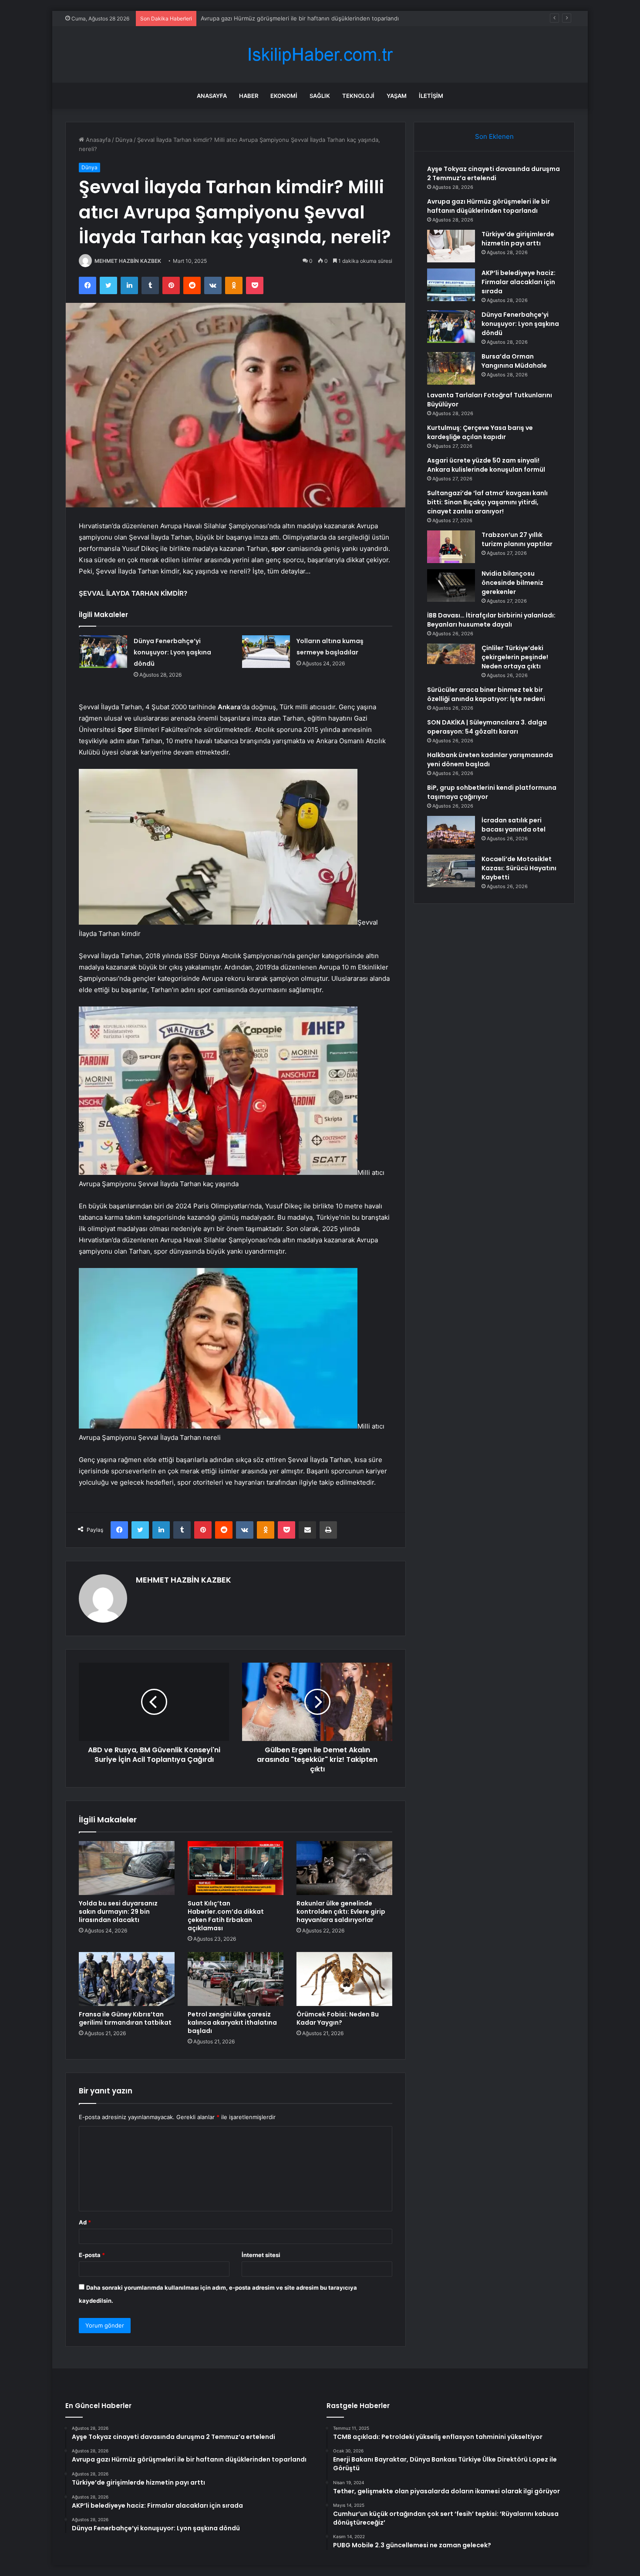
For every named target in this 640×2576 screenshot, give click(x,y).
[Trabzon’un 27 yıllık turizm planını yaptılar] (451, 547)
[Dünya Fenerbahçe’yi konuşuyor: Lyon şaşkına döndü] (103, 652)
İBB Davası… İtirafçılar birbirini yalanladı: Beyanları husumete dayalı (491, 620)
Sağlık (320, 96)
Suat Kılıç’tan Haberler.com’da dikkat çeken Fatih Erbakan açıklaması (226, 1916)
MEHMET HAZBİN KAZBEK (128, 261)
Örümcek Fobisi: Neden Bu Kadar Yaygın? (338, 2018)
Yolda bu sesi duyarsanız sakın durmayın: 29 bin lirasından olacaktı (118, 1912)
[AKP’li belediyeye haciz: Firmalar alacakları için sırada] (451, 285)
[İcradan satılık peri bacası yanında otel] (451, 832)
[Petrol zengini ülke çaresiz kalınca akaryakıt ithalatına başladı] (236, 1979)
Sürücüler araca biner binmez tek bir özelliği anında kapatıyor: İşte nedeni (486, 694)
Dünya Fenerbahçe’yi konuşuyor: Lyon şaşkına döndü (172, 652)
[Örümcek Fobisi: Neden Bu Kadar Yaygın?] (344, 1979)
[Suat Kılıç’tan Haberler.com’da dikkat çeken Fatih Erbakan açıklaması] (236, 1868)
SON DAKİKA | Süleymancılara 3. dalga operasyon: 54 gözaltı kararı (487, 727)
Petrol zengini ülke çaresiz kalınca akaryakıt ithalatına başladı (232, 2023)
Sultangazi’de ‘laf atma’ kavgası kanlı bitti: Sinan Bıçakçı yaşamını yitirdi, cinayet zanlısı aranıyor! (487, 502)
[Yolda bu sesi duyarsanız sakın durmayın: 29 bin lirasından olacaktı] (127, 1868)
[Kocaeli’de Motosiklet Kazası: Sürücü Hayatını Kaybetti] (451, 871)
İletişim (431, 96)
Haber (249, 96)
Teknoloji (358, 96)
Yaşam (397, 96)
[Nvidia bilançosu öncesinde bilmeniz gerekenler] (451, 585)
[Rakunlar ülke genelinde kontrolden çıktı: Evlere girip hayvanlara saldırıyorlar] (344, 1868)
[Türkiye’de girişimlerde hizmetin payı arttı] (451, 246)
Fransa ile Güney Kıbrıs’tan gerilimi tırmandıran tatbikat (125, 2018)
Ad (85, 2222)
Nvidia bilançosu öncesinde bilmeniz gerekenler (512, 583)
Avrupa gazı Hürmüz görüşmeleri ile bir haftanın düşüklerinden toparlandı (488, 206)
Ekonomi (284, 96)
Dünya (124, 140)
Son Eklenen (494, 136)
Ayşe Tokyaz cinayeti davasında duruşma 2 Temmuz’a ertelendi (493, 173)
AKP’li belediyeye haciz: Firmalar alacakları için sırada (519, 282)
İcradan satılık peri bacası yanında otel (514, 825)
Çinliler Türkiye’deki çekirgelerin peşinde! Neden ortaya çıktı (515, 657)
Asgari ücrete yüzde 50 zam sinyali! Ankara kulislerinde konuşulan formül (486, 465)
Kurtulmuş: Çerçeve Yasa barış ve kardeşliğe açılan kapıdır (480, 432)
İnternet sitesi (261, 2255)
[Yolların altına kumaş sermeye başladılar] (266, 652)
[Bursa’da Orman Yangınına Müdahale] (451, 368)
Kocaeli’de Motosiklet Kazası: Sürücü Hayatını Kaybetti (519, 868)
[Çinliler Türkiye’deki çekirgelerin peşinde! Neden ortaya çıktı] (451, 660)
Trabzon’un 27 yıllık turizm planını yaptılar (517, 539)
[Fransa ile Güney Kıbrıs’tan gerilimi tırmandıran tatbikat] (127, 1979)
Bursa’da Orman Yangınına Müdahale (514, 361)
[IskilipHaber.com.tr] (320, 55)
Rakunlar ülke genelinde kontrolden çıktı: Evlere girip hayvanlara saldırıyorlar (341, 1912)
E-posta (92, 2255)
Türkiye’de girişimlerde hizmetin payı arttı (256, 18)
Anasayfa (212, 96)
